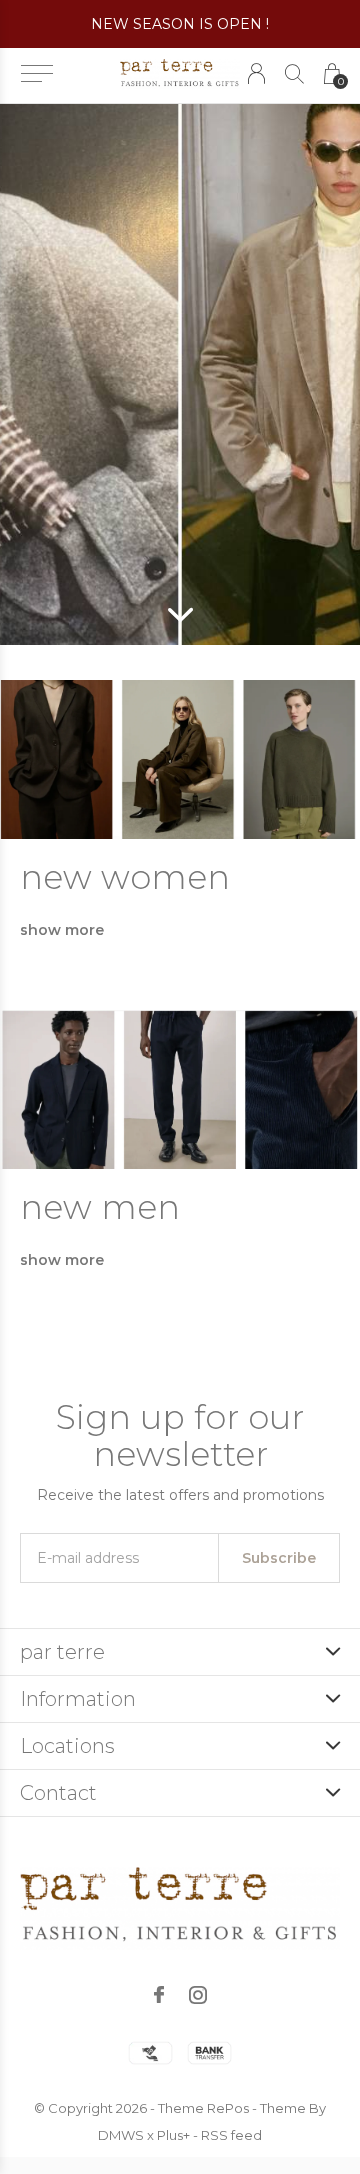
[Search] (294, 73)
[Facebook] (159, 1995)
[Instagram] (198, 1995)
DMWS (121, 2135)
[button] (36, 74)
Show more (62, 930)
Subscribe (279, 1558)
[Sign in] (256, 73)
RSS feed (231, 2135)
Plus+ (173, 2135)
